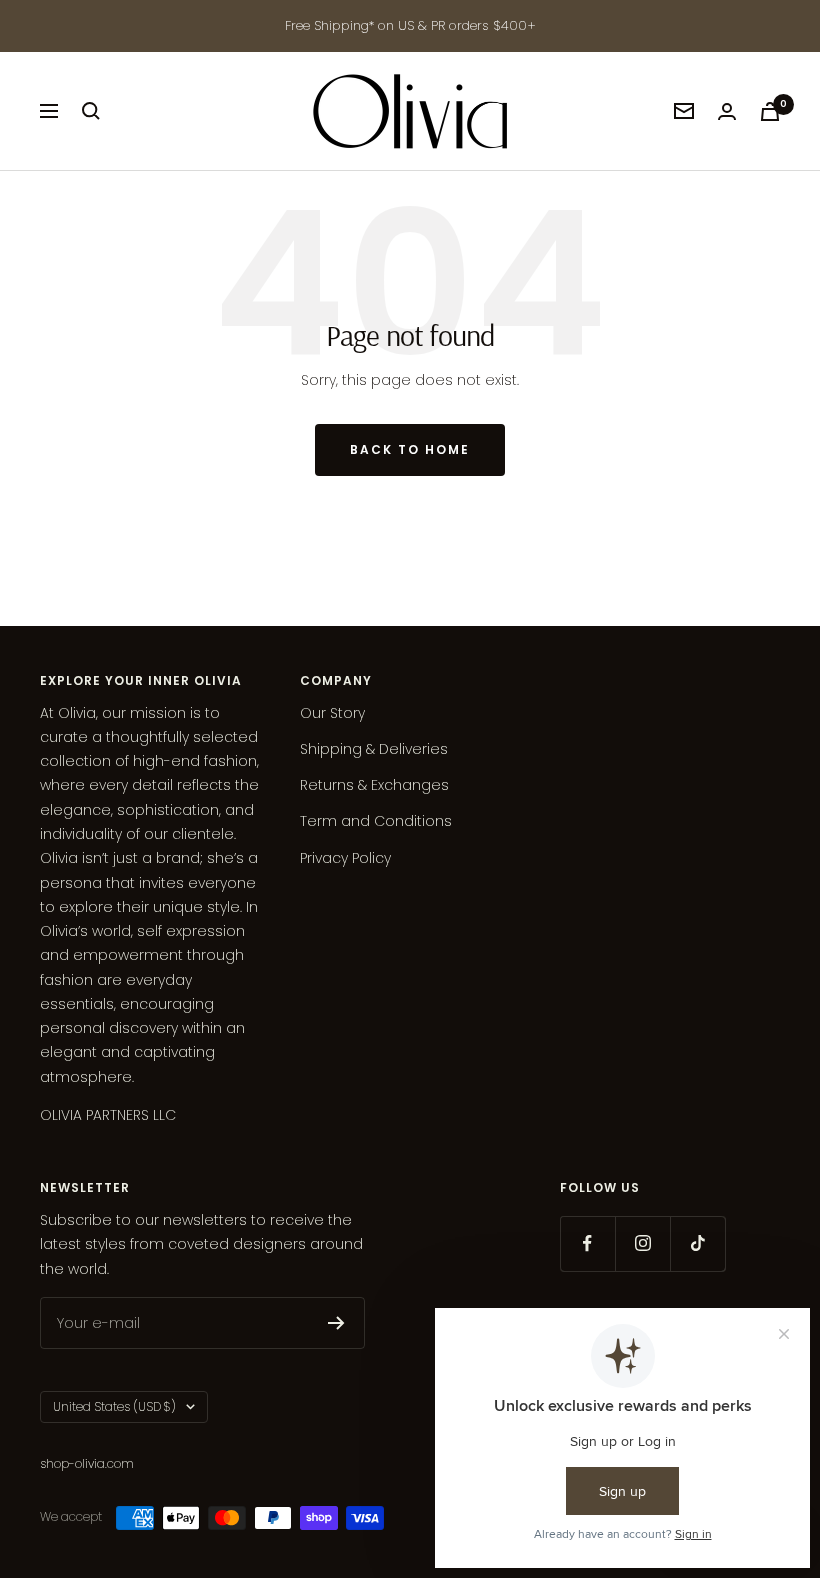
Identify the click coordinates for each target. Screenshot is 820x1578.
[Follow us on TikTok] (697, 1243)
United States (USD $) (114, 1406)
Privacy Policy (345, 858)
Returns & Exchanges (374, 785)
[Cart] (770, 111)
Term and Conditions (376, 821)
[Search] (91, 111)
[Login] (727, 111)
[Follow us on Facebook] (587, 1243)
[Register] (336, 1323)
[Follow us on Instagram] (642, 1243)
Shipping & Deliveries (374, 749)
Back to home (410, 449)
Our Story (332, 713)
